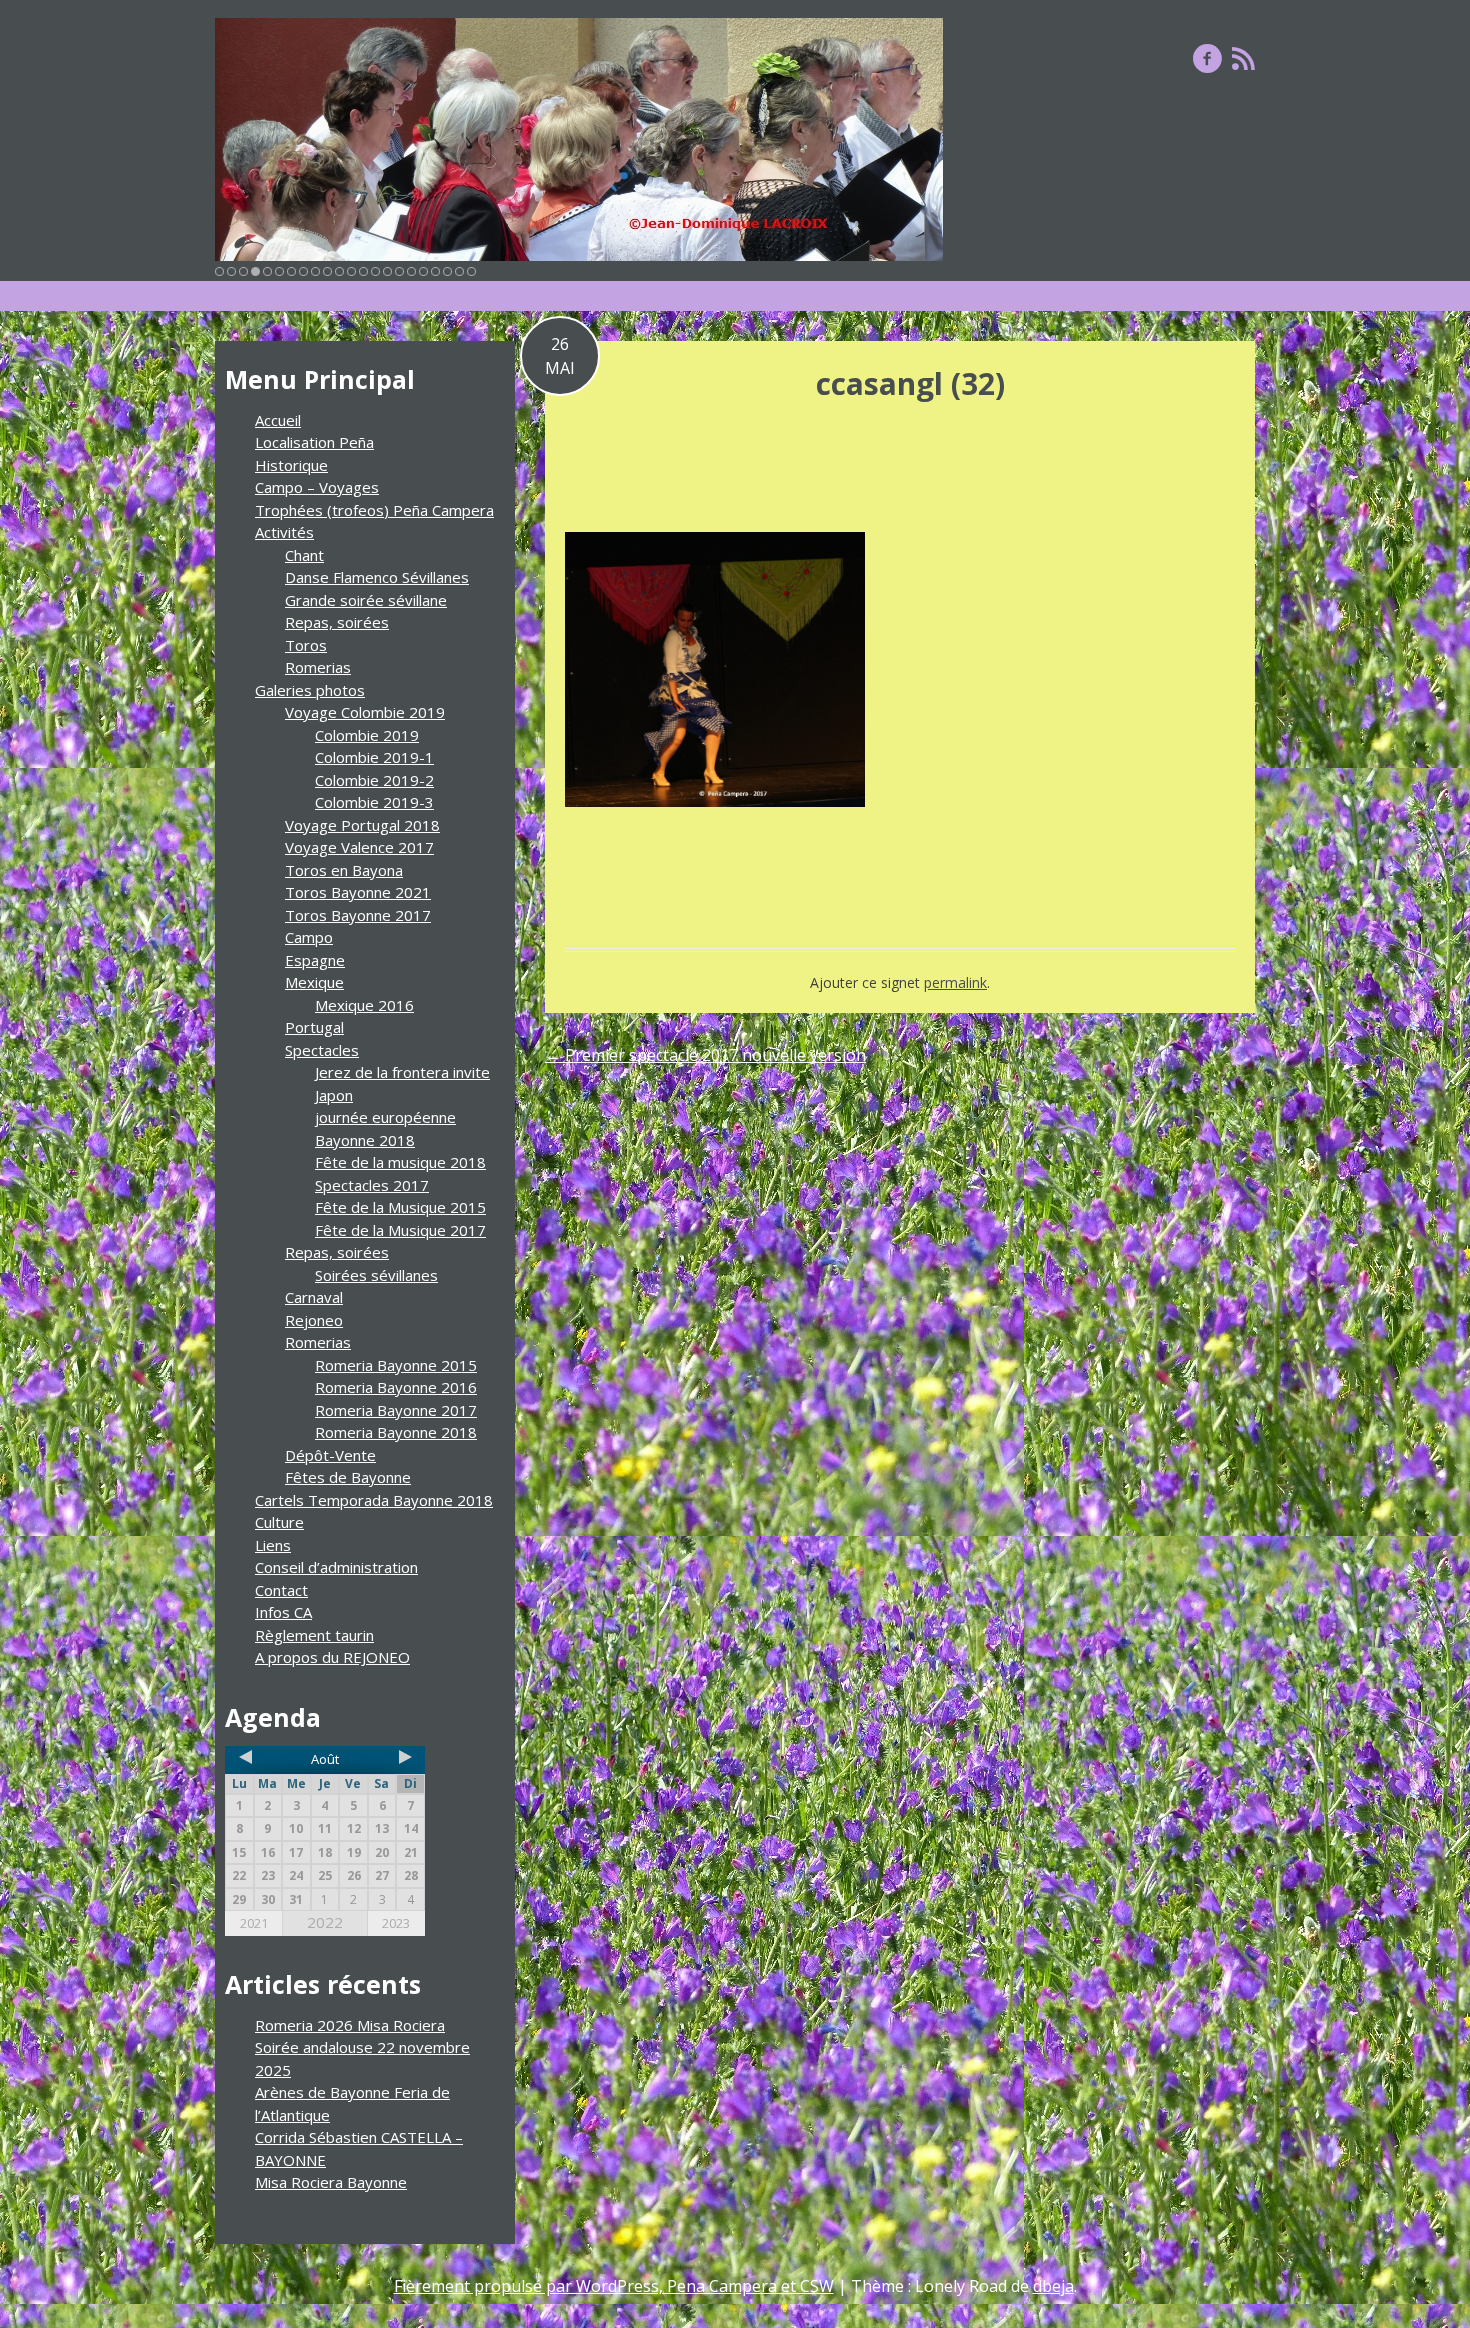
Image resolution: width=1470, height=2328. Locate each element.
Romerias (318, 667)
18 (423, 271)
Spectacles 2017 (372, 1185)
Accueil (278, 420)
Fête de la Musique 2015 (400, 1207)
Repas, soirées (337, 622)
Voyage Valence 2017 (359, 847)
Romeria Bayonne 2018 (396, 1432)
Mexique (314, 982)
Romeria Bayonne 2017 (396, 1410)
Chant (304, 555)
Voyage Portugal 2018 (362, 825)
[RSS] (1243, 58)
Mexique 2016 (364, 1005)
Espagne (315, 960)
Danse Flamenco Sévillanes (377, 577)
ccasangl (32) (910, 383)
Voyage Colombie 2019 (365, 712)
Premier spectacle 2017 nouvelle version (705, 1055)
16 (399, 271)
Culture (279, 1522)
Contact (281, 1590)
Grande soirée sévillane (366, 600)
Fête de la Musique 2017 (400, 1230)
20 (447, 271)
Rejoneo (314, 1320)
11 (339, 271)
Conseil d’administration (336, 1567)
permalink (955, 982)
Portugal (314, 1027)
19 (435, 271)
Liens (273, 1545)
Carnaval (314, 1297)
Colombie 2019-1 (374, 757)
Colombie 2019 (367, 735)
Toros (306, 645)
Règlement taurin (314, 1635)
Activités (284, 532)
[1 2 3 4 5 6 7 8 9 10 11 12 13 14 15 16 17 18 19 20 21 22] (579, 139)
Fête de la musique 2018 (400, 1162)
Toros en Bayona (344, 870)
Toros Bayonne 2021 (358, 892)
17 (411, 271)
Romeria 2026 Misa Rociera (350, 2025)
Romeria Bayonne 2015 (396, 1365)
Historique (291, 465)
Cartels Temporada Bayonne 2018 (374, 1500)
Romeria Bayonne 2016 (396, 1387)
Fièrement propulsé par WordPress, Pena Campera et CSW (614, 2286)
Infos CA (283, 1612)
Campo (309, 937)
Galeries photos (310, 690)
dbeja (1053, 2286)
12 (351, 271)
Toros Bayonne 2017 (358, 915)
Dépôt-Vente (330, 1455)
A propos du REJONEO (332, 1657)
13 (363, 271)
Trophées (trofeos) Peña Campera (374, 510)
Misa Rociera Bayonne (331, 2182)
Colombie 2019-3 (374, 802)
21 (459, 271)
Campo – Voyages (317, 487)
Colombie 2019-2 (374, 780)
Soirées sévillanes (376, 1275)
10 (327, 271)
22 (471, 271)
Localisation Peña (314, 442)
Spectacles (322, 1050)
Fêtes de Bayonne (348, 1477)
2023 (396, 1923)
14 (375, 271)
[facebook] (1207, 58)
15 (387, 271)
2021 (254, 1923)
